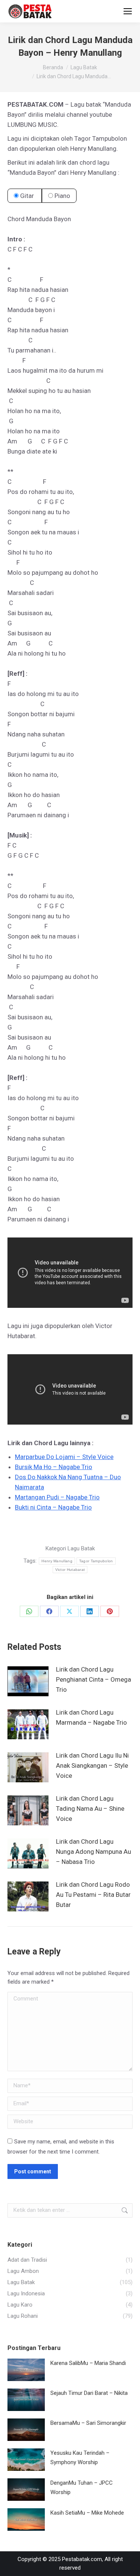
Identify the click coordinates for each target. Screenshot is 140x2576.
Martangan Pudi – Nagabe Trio (57, 1497)
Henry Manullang (57, 1561)
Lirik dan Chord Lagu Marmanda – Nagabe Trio (91, 1717)
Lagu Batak (81, 1548)
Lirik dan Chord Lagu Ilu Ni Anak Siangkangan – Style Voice (92, 1765)
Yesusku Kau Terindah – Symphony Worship (80, 2458)
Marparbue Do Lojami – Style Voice (64, 1457)
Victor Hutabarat (70, 1570)
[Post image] (28, 1681)
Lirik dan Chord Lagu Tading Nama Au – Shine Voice (90, 1809)
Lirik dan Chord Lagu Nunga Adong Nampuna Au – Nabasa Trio (94, 1852)
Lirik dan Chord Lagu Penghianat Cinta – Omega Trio (94, 1679)
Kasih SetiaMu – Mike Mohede (87, 2513)
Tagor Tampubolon (96, 1561)
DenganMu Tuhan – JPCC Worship (82, 2488)
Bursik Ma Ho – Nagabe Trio (54, 1467)
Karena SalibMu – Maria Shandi (88, 2363)
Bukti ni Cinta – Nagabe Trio (53, 1507)
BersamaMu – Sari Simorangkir (88, 2423)
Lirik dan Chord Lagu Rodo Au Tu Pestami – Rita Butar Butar (93, 1895)
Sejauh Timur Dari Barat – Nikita (89, 2393)
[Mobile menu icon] (128, 11)
